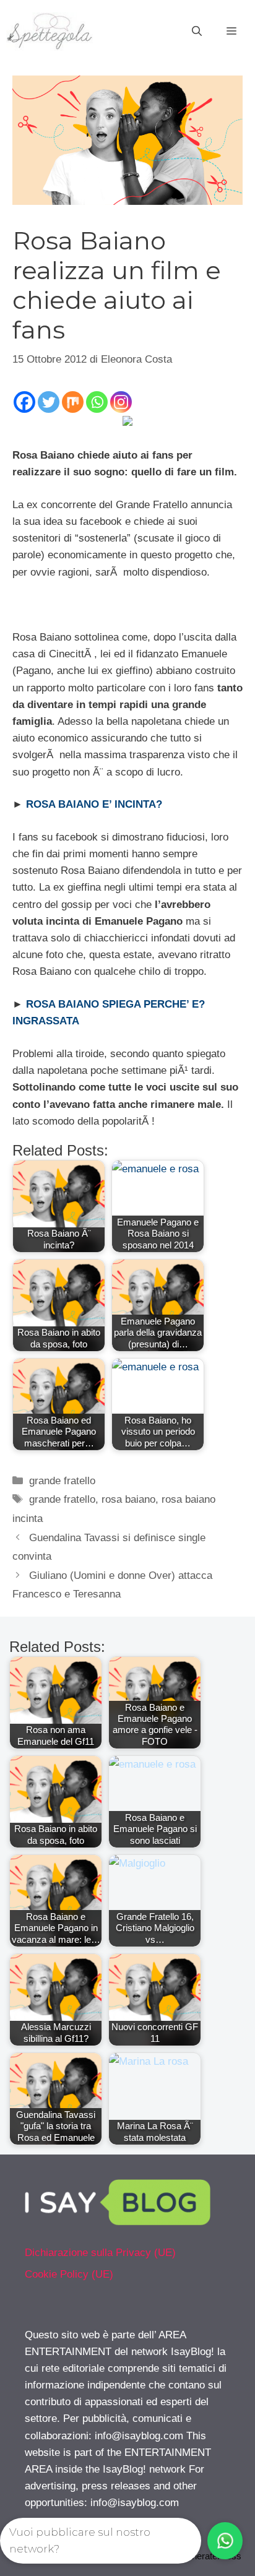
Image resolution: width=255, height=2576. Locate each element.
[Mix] (73, 402)
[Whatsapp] (97, 402)
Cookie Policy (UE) (69, 2274)
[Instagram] (121, 402)
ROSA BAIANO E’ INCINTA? (94, 804)
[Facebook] (24, 402)
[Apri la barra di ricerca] (197, 32)
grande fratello (62, 1481)
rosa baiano (128, 1499)
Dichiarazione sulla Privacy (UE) (100, 2253)
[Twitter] (49, 402)
